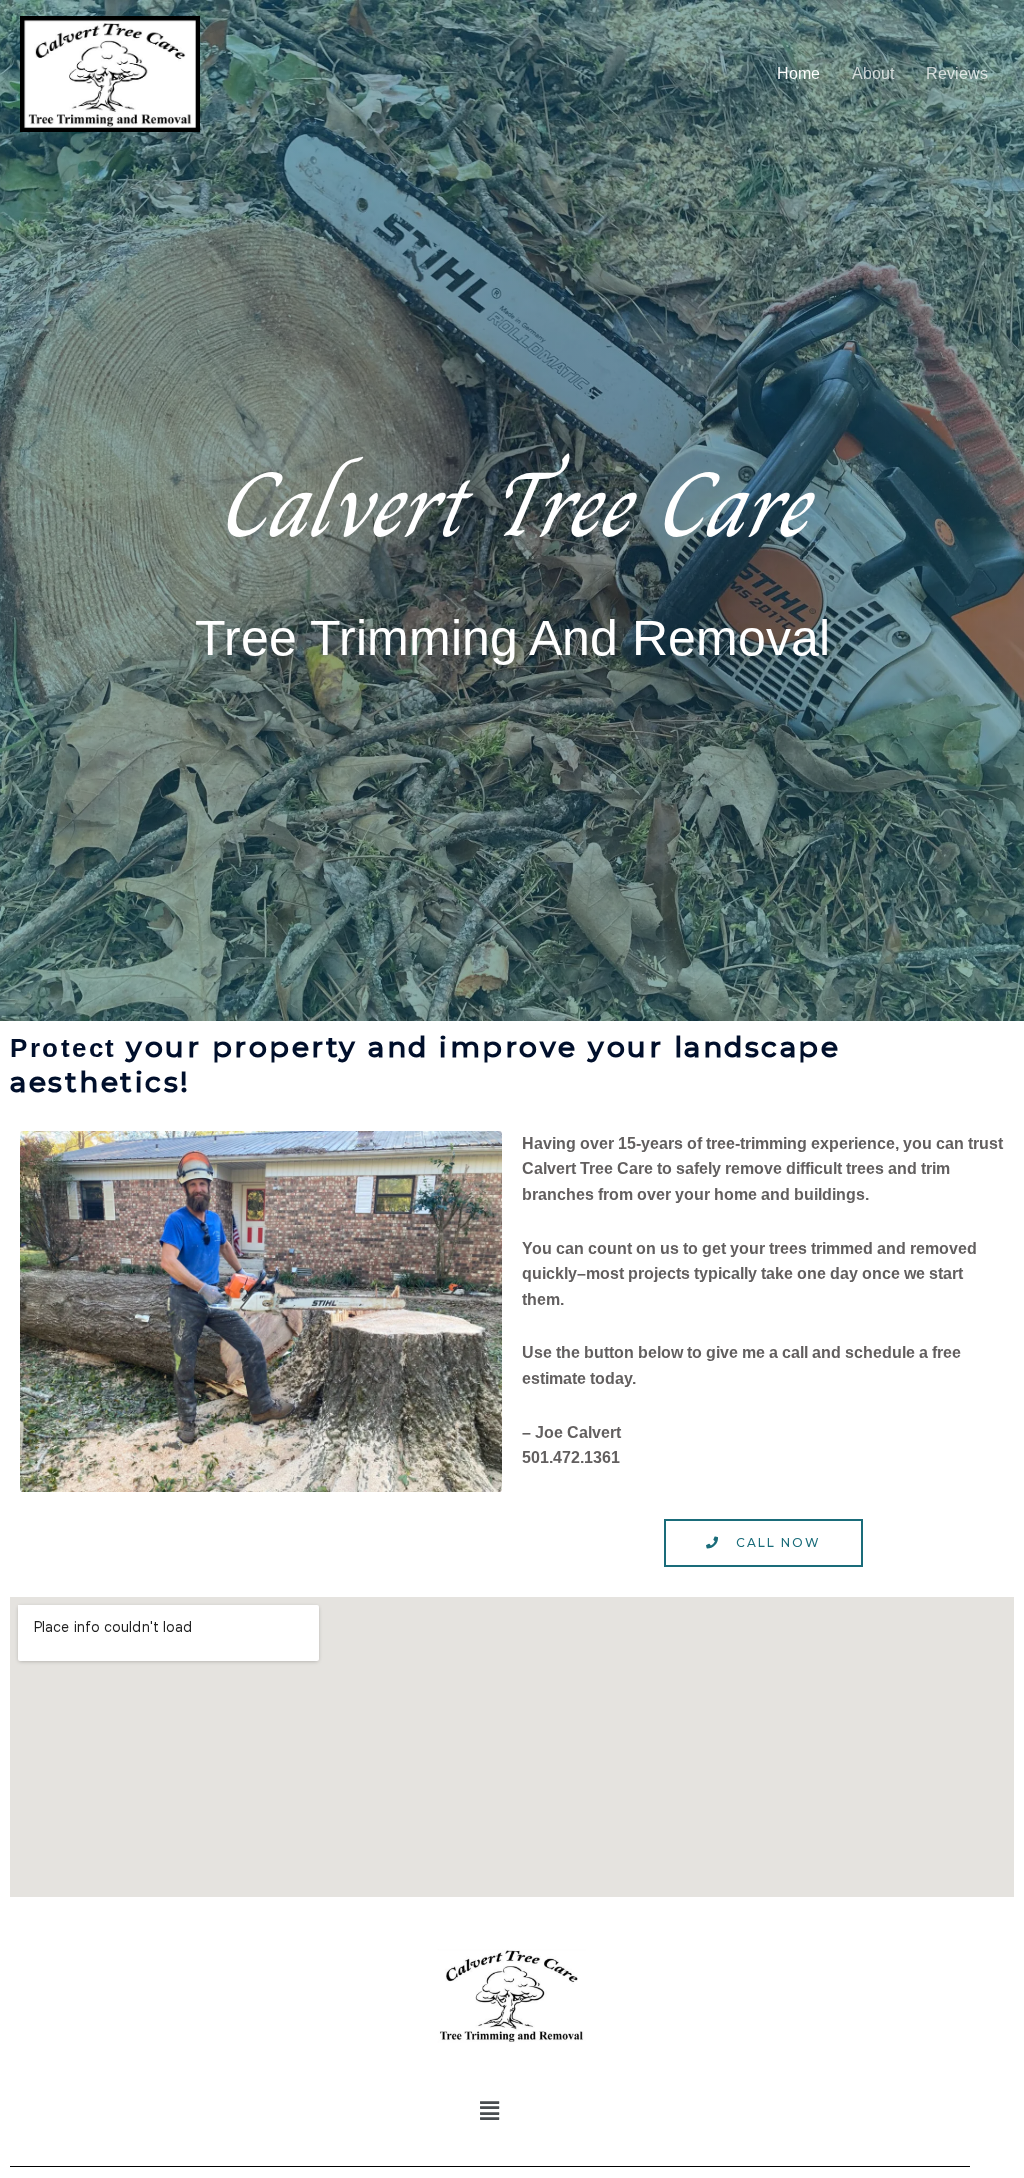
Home (798, 73)
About (873, 73)
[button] (490, 2112)
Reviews (957, 73)
